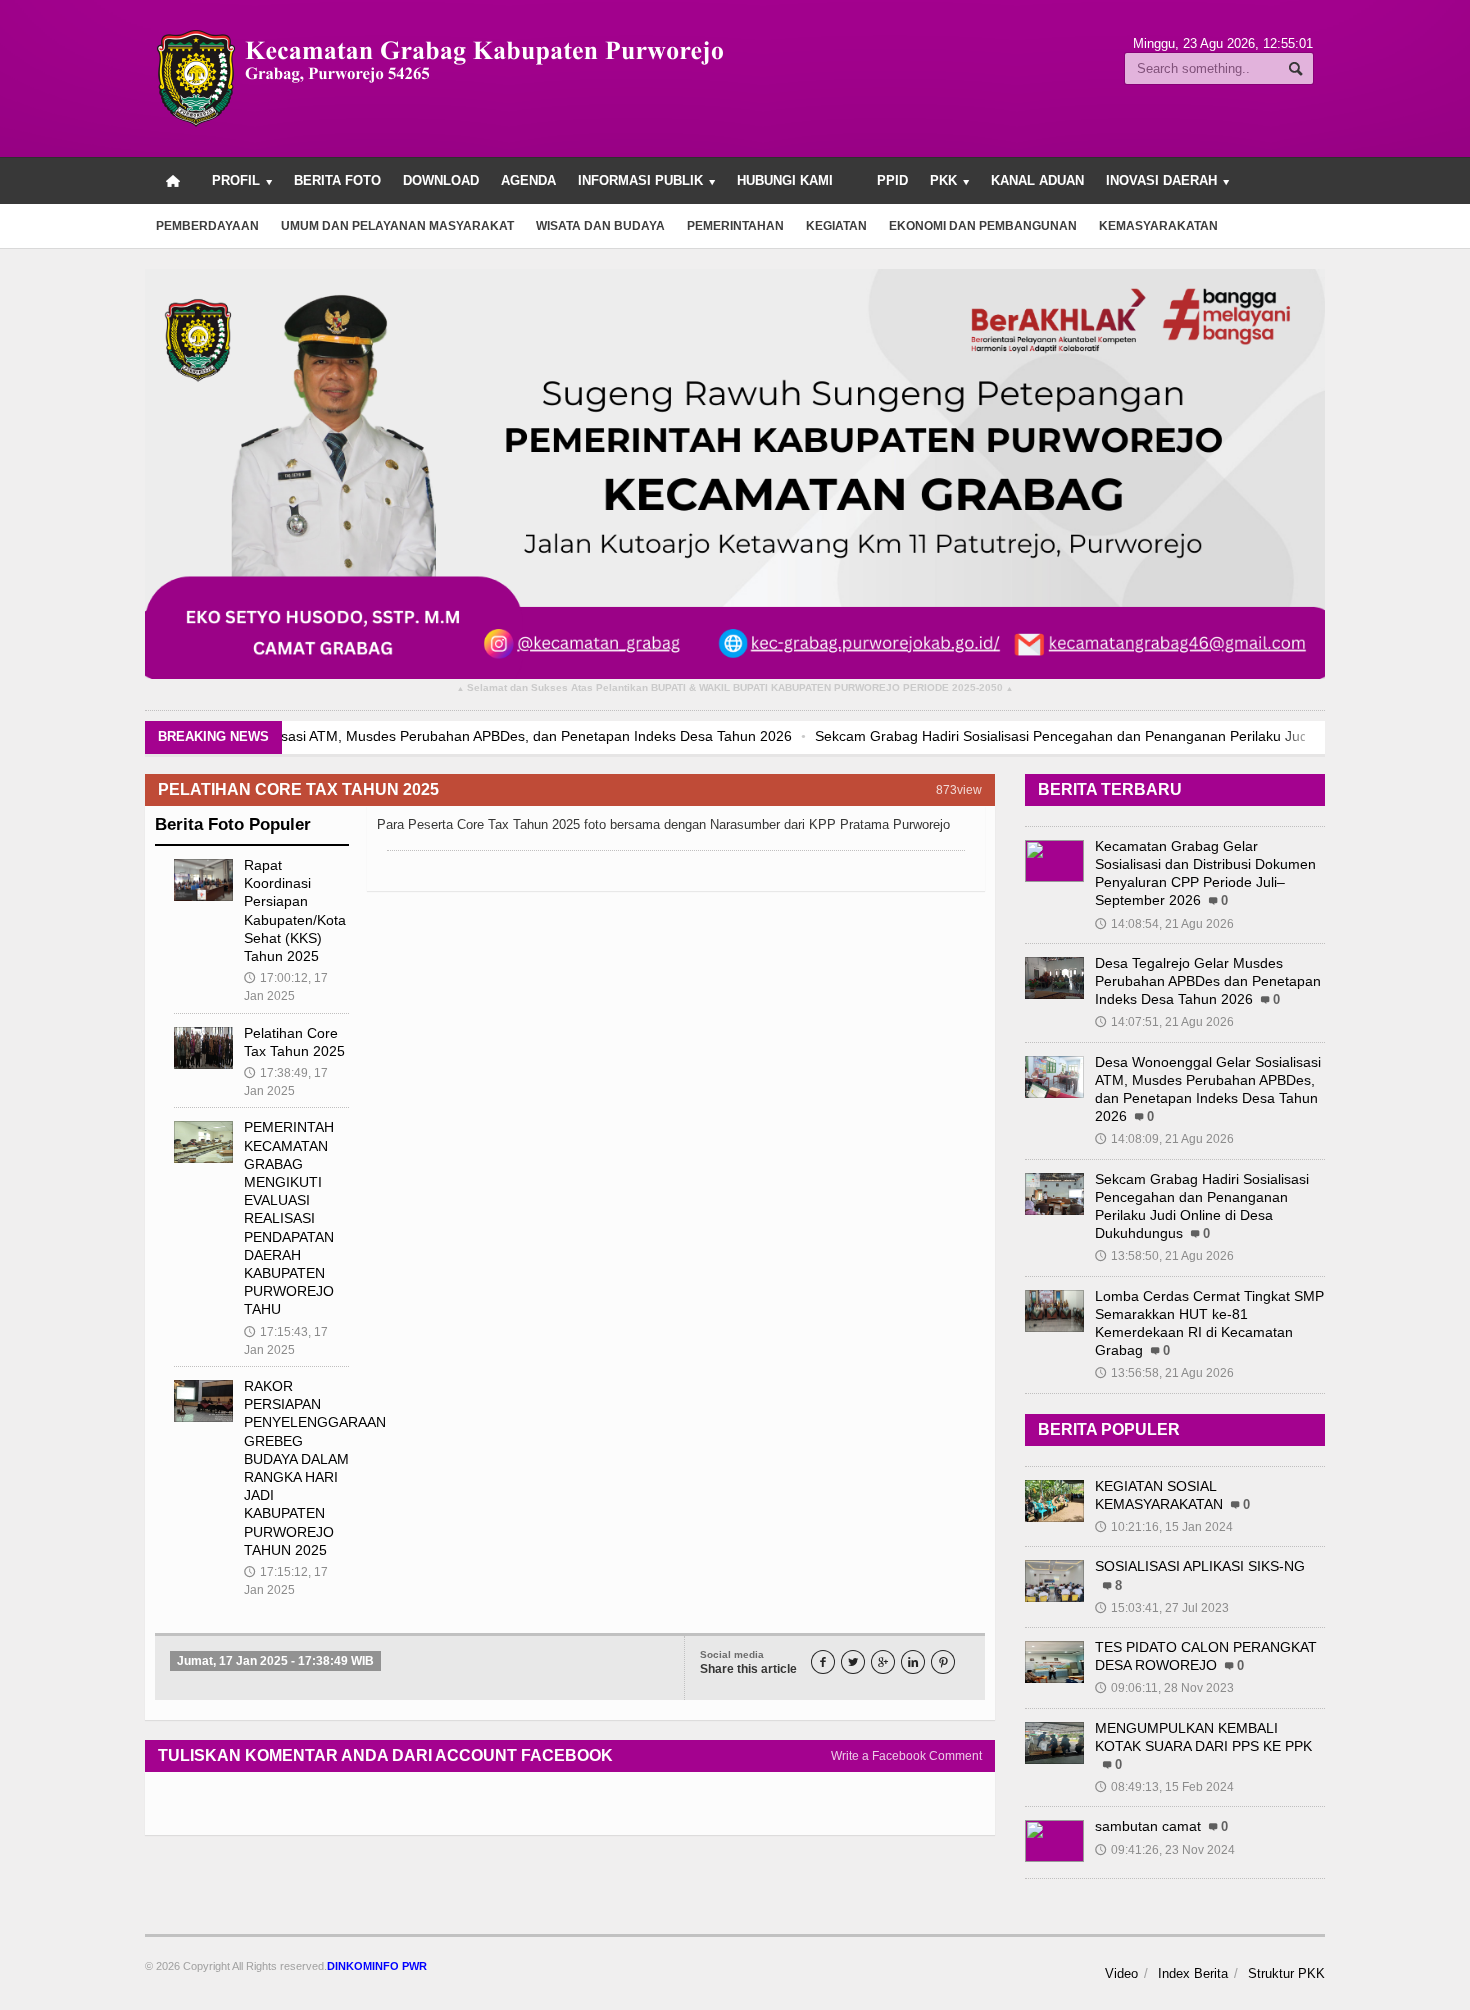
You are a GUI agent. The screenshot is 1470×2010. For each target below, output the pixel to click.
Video (1121, 1973)
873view (959, 790)
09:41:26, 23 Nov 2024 (1165, 1850)
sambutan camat (1148, 1826)
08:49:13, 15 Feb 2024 (1164, 1787)
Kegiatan (836, 226)
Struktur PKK (1286, 1973)
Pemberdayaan (207, 226)
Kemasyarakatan (1158, 226)
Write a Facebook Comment (906, 1756)
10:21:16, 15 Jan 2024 (1164, 1527)
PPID (892, 180)
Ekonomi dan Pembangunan (983, 226)
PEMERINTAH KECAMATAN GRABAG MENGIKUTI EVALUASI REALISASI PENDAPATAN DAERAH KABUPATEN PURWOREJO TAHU (289, 1218)
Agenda (528, 180)
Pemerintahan (735, 226)
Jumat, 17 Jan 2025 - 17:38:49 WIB (275, 1661)
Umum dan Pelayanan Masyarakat (397, 226)
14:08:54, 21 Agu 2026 (1164, 924)
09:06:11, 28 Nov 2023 (1164, 1688)
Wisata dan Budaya (600, 226)
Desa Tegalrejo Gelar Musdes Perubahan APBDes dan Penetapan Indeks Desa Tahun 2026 (1208, 981)
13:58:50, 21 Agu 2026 (1164, 1256)
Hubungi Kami (785, 180)
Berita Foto (337, 180)
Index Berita (1193, 1973)
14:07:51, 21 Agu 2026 (1164, 1022)
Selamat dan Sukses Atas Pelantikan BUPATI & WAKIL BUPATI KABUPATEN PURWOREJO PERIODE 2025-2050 (735, 688)
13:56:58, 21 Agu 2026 (1164, 1373)
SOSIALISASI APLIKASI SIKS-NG (1200, 1566)
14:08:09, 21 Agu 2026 (1164, 1139)
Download (441, 180)
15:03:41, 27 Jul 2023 (1162, 1608)
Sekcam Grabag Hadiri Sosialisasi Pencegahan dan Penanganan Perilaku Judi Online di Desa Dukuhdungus (720, 736)
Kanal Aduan (1037, 180)
